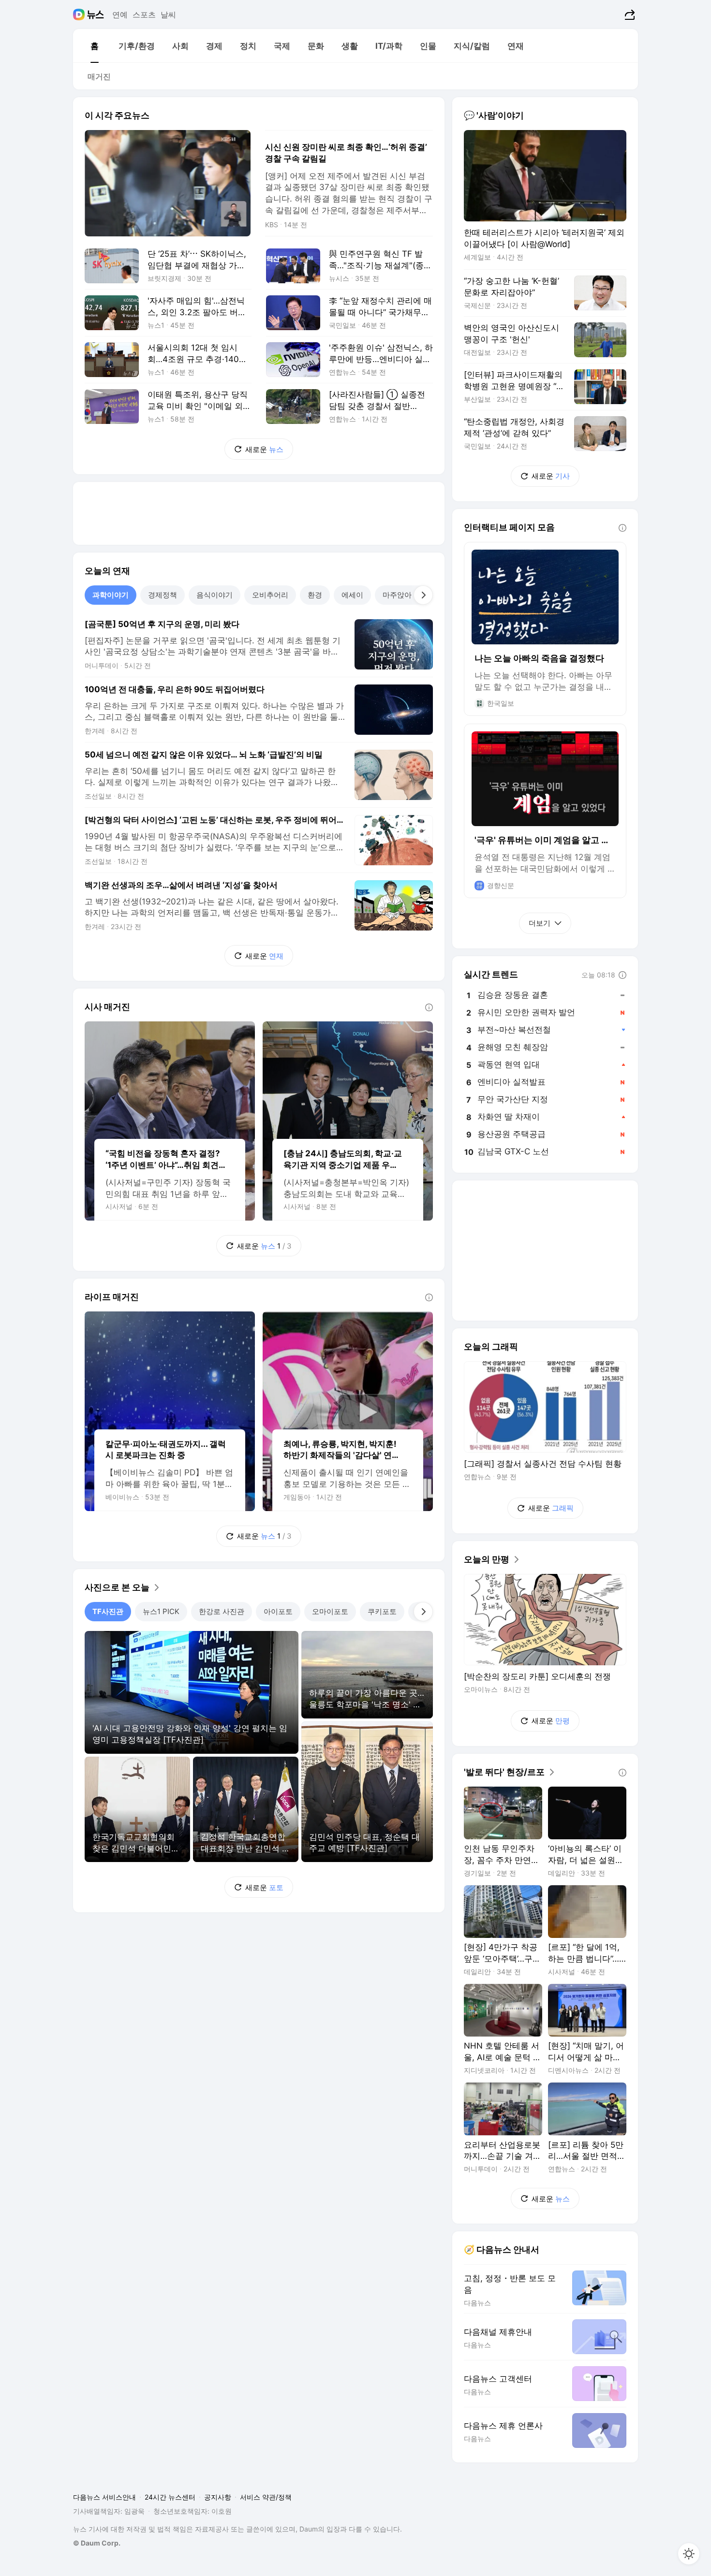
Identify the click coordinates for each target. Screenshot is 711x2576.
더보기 (540, 923)
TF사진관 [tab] (108, 1611)
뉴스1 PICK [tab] (161, 1611)
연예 (120, 15)
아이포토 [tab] (278, 1611)
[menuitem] (94, 46)
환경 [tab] (315, 595)
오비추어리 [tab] (270, 595)
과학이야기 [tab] (111, 595)
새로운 (264, 449)
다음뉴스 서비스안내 (104, 2497)
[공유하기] (629, 15)
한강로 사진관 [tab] (222, 1611)
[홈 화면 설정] (689, 2554)
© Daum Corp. (97, 2543)
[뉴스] (96, 15)
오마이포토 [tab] (330, 1611)
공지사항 (218, 2497)
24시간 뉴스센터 (170, 2497)
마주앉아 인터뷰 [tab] (409, 595)
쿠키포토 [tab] (382, 1611)
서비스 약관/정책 (266, 2497)
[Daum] (80, 15)
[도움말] (429, 1007)
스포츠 (144, 15)
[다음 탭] (423, 595)
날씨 (168, 15)
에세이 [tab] (352, 595)
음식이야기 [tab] (215, 595)
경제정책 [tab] (163, 595)
